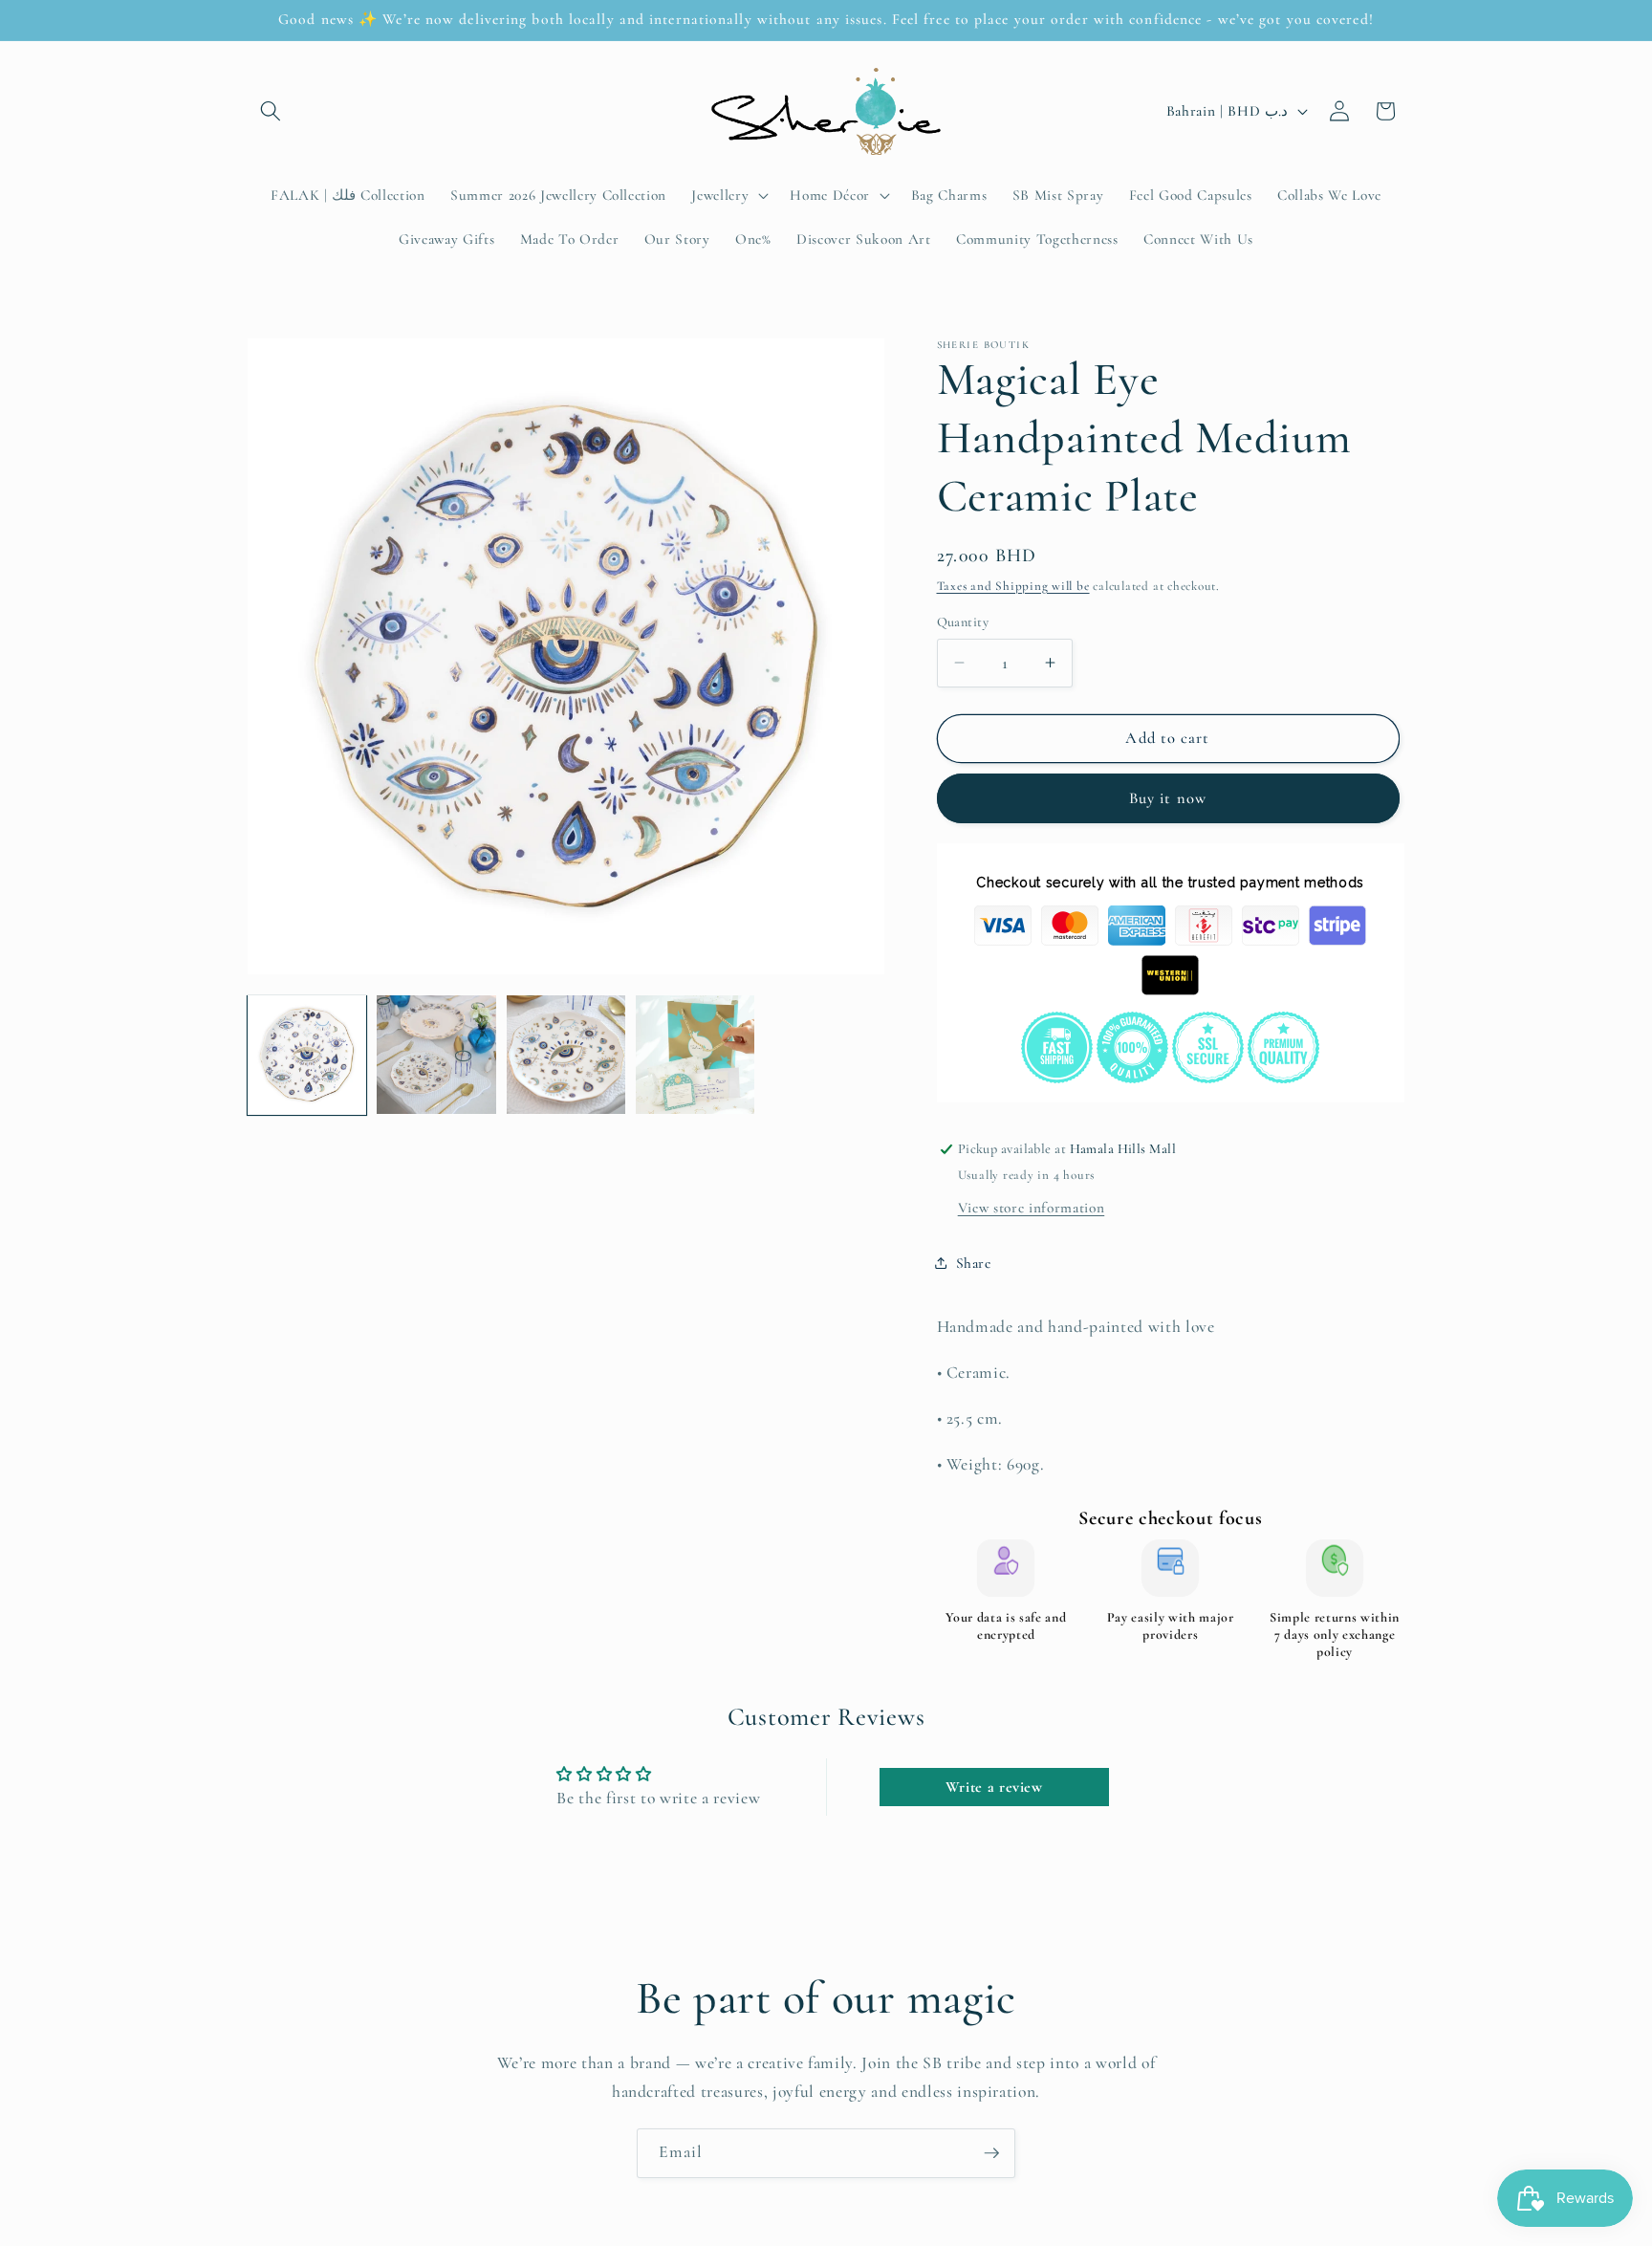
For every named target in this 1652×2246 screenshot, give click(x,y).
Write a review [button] (994, 1787)
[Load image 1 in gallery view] (307, 1055)
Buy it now (1168, 797)
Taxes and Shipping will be (1013, 585)
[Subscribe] (991, 2153)
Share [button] (974, 1262)
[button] (271, 111)
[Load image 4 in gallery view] (695, 1055)
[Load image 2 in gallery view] (436, 1055)
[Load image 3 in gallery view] (566, 1055)
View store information (1032, 1207)
